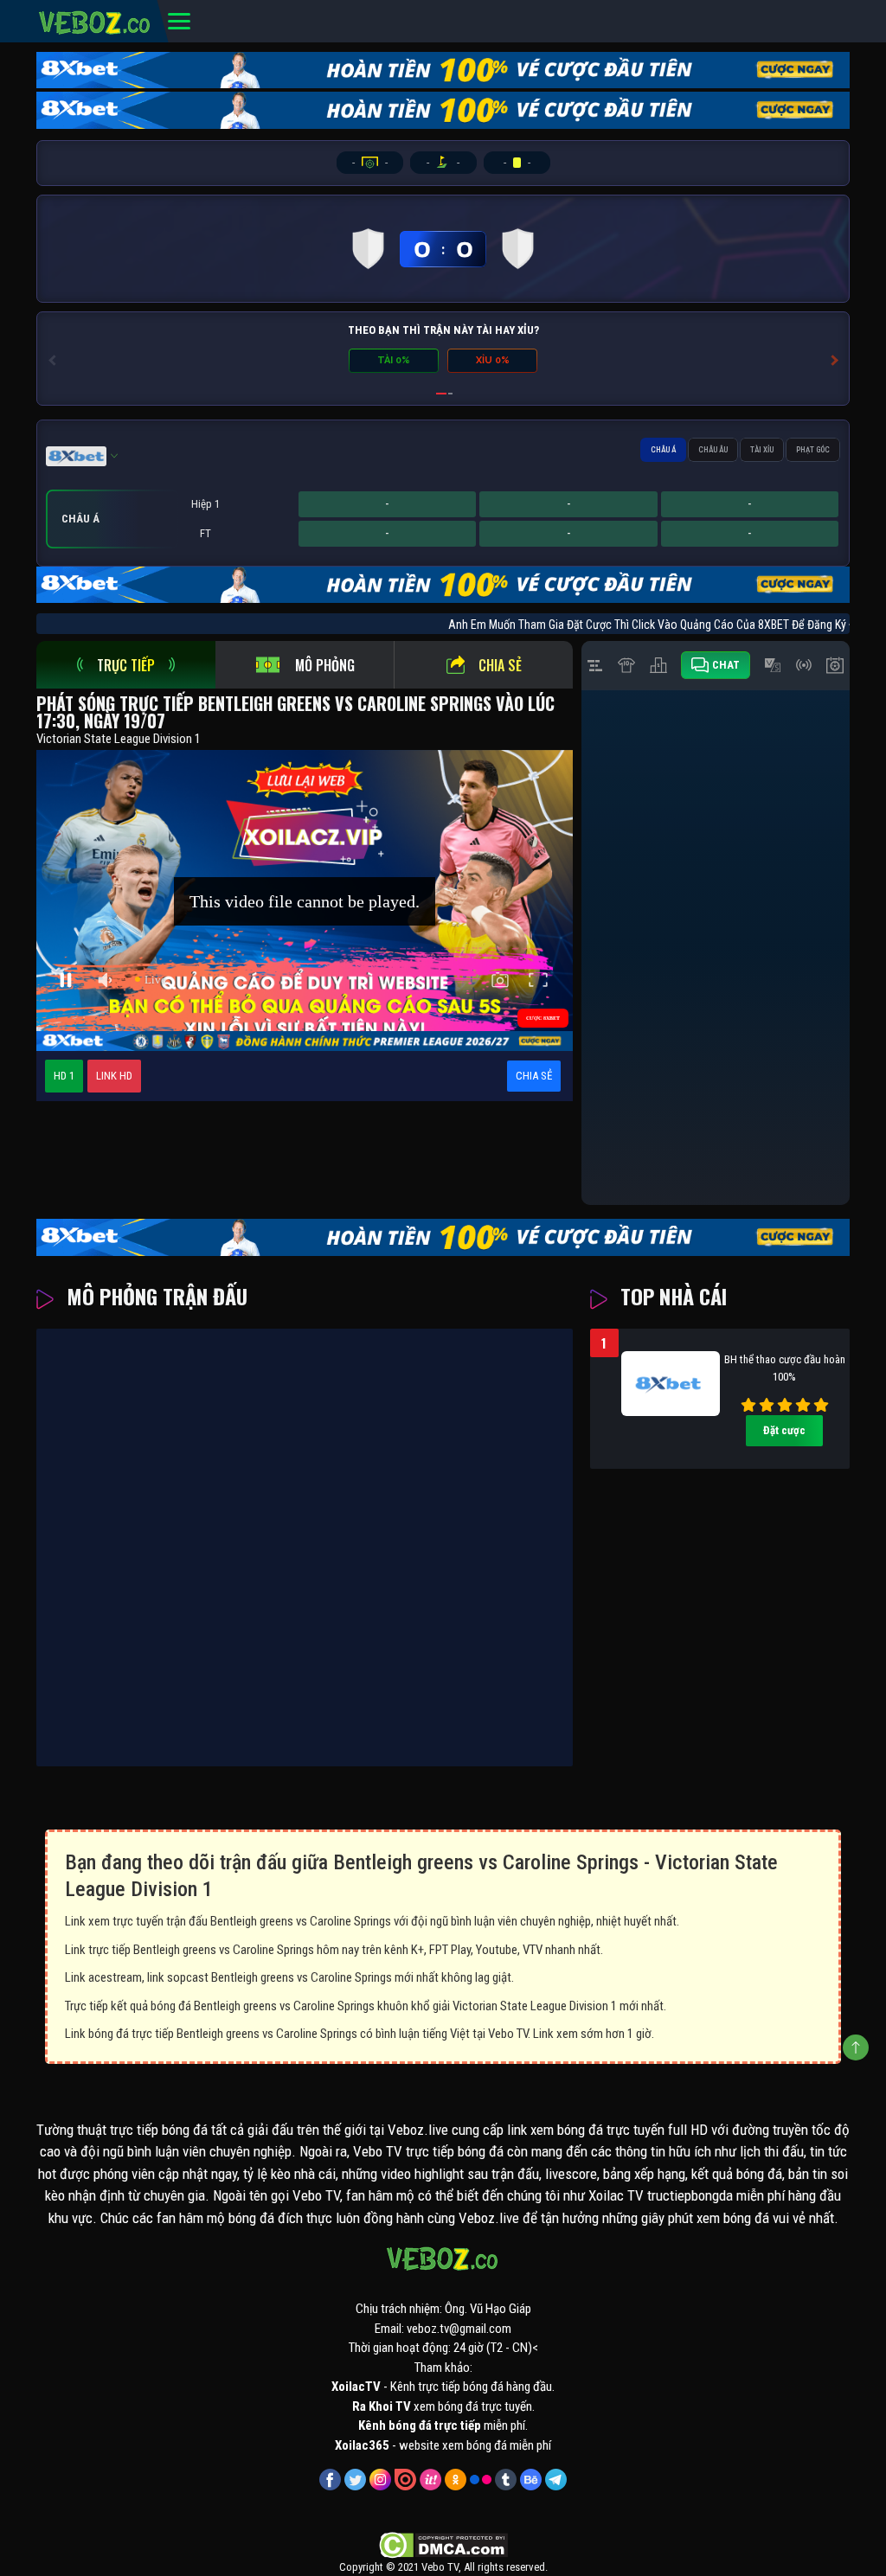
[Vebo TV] (95, 20)
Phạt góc (813, 450)
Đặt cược (784, 1430)
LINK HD (114, 1076)
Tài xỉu (762, 450)
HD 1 (64, 1076)
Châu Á (663, 450)
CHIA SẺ (534, 1076)
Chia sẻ (500, 665)
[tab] (126, 665)
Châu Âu (713, 450)
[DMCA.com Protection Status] (443, 2545)
